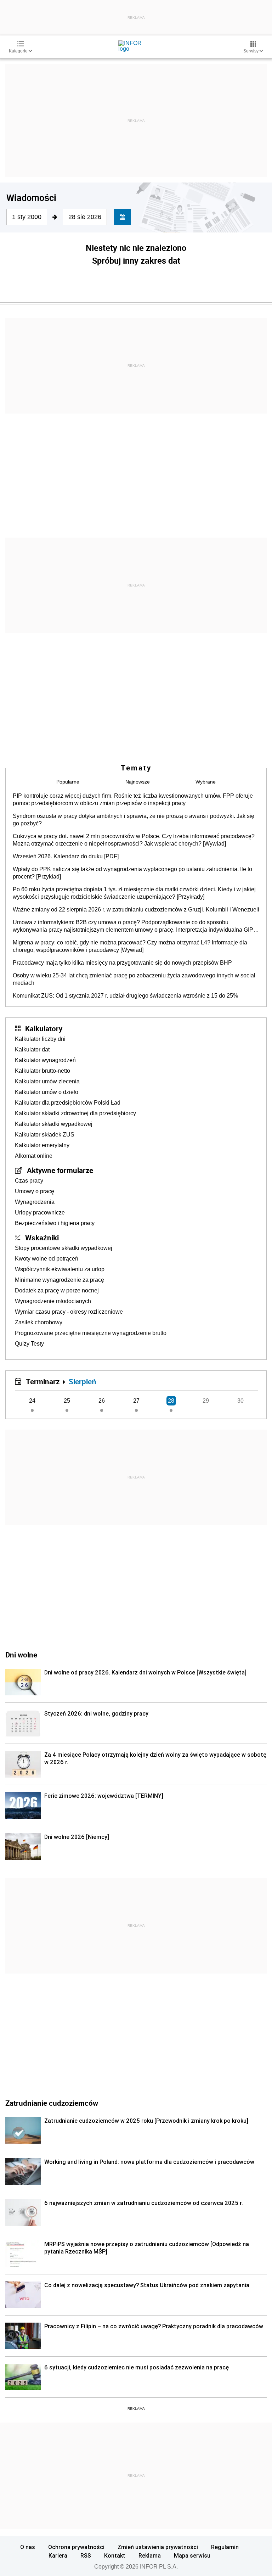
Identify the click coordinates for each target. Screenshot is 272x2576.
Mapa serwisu (192, 2555)
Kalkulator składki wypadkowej (54, 1124)
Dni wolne (21, 1655)
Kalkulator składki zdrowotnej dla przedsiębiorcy (75, 1113)
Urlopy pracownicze (40, 1213)
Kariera (58, 2555)
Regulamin (225, 2547)
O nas (28, 2547)
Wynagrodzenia (35, 1202)
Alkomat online (34, 1156)
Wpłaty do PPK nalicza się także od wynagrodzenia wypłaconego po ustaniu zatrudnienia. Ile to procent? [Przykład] (132, 873)
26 (102, 1401)
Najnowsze (138, 782)
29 (206, 1401)
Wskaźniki (42, 1238)
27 (136, 1401)
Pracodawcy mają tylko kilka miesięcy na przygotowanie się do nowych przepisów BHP (122, 963)
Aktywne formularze (60, 1170)
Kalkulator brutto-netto (42, 1071)
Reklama (150, 2555)
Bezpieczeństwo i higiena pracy (55, 1223)
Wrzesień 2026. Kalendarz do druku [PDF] (66, 856)
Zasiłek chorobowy (39, 1322)
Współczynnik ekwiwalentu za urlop (60, 1269)
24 (32, 1401)
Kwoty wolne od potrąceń (47, 1259)
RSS (86, 2555)
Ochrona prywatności (76, 2547)
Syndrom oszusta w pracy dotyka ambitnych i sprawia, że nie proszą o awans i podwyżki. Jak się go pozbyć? (134, 820)
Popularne (68, 782)
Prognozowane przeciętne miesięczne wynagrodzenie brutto (91, 1333)
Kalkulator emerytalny (42, 1145)
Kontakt (115, 2555)
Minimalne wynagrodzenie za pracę (59, 1280)
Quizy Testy (29, 1344)
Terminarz (43, 1381)
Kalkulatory (44, 1028)
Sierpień (83, 1381)
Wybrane (206, 782)
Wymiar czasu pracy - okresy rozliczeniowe (69, 1312)
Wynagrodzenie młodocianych (53, 1301)
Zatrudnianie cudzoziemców (52, 2103)
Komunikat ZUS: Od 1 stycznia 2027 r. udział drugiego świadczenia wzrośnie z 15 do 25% (125, 996)
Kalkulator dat (32, 1050)
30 (240, 1401)
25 (67, 1401)
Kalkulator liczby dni (40, 1039)
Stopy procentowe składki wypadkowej (64, 1248)
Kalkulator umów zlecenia (47, 1081)
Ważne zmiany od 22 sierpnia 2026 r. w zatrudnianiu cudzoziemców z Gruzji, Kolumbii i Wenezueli (136, 910)
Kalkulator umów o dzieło (47, 1092)
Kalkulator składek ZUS (45, 1135)
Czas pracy (29, 1181)
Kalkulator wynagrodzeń (45, 1060)
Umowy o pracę (35, 1191)
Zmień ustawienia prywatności (158, 2547)
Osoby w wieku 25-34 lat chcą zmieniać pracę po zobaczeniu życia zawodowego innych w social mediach (134, 979)
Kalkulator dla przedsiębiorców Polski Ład (68, 1103)
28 (171, 1401)
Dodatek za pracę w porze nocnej (57, 1290)
